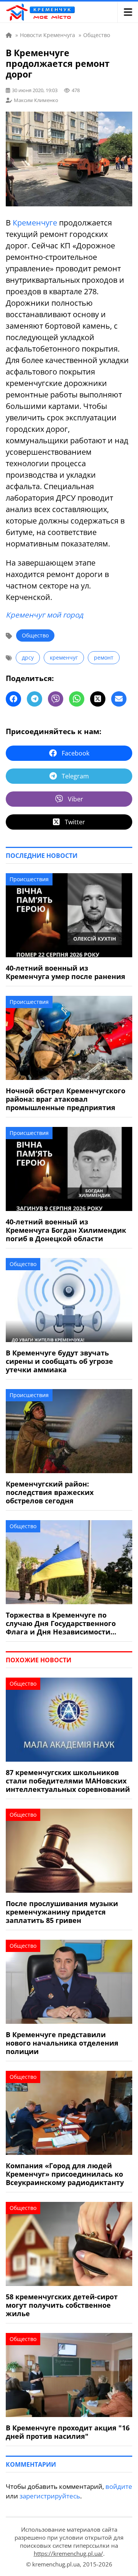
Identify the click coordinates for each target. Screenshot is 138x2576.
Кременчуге (35, 223)
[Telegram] (34, 699)
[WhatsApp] (77, 699)
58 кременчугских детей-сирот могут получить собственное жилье (62, 2305)
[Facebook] (13, 699)
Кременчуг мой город (44, 615)
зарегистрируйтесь (50, 2496)
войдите (119, 2486)
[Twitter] (98, 699)
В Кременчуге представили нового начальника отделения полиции (62, 2043)
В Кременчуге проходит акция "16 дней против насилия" (68, 2432)
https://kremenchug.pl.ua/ (68, 2553)
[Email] (119, 699)
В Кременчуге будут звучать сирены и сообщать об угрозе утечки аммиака (59, 1361)
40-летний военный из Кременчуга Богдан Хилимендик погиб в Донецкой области (66, 1230)
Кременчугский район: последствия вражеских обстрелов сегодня (50, 1492)
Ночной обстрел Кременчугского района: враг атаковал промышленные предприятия (66, 1099)
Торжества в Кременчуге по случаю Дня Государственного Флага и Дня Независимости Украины (61, 1623)
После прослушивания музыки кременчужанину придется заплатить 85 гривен (62, 1912)
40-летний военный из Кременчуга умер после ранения (66, 972)
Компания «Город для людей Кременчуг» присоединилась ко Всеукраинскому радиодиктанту (65, 2174)
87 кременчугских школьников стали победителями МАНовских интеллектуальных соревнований (68, 1781)
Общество (35, 635)
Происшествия (29, 879)
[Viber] (56, 699)
